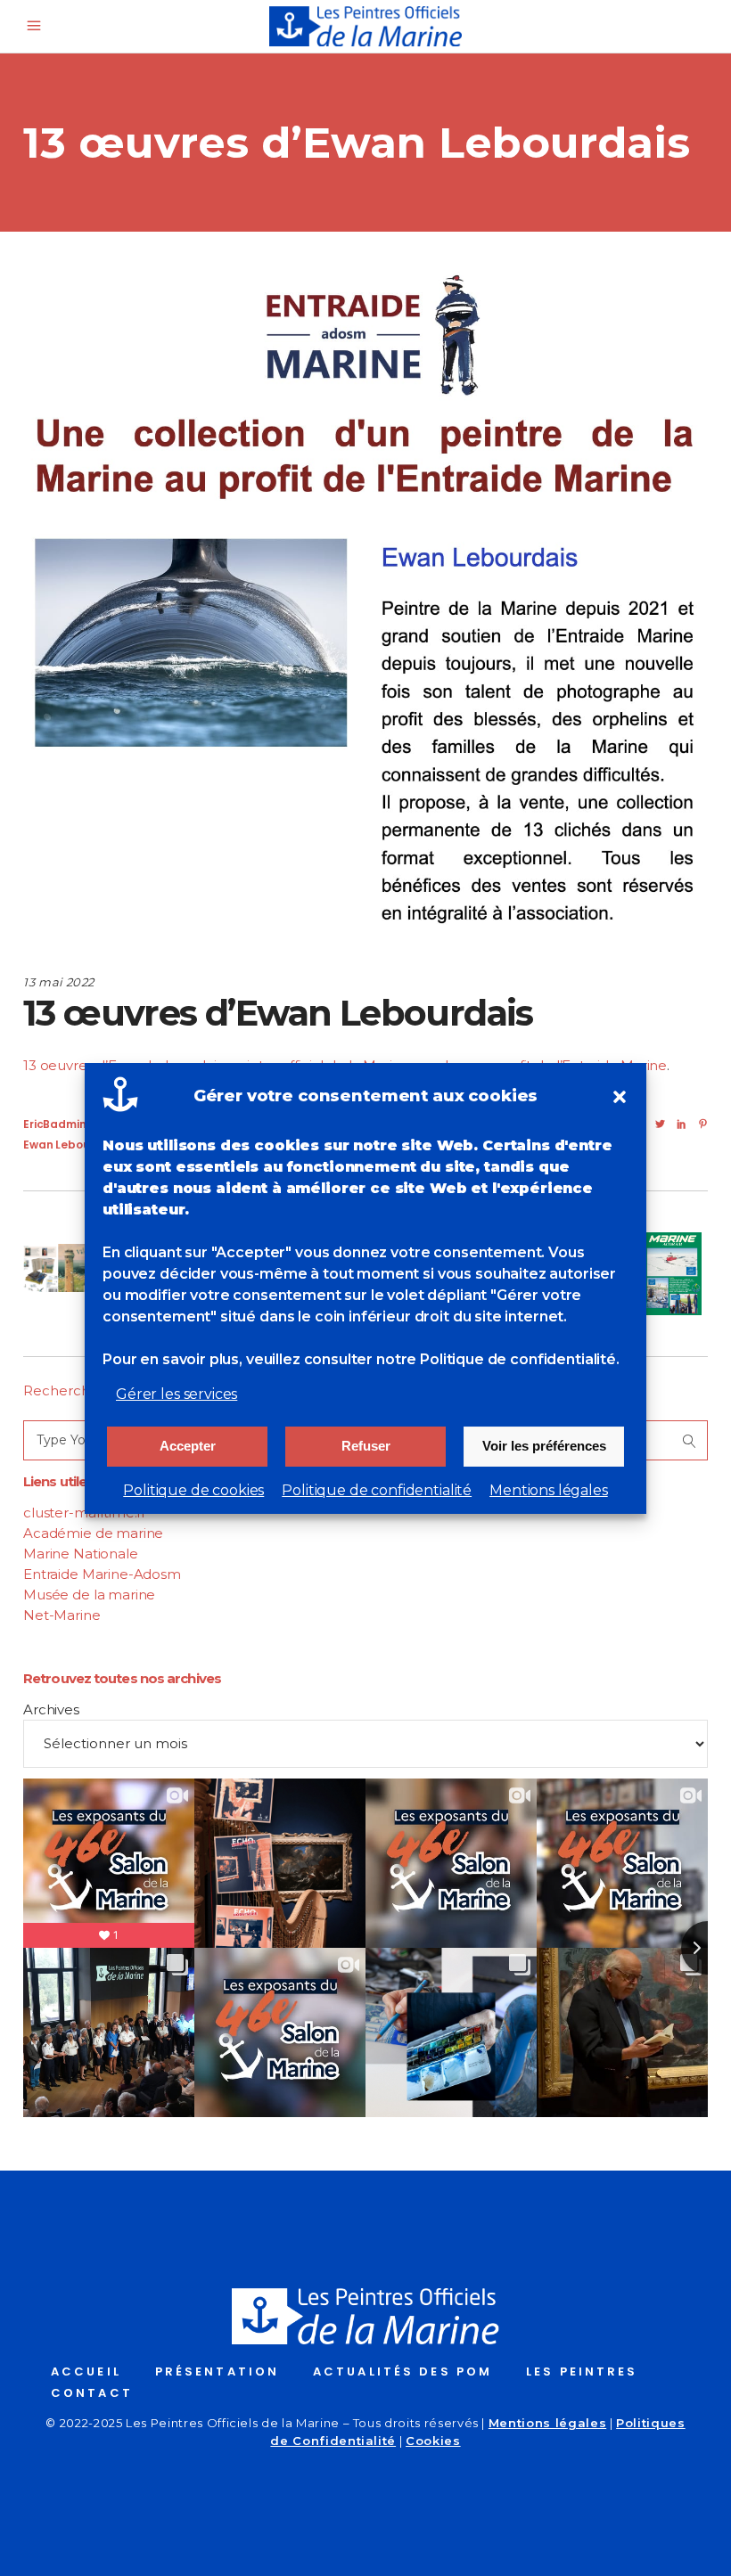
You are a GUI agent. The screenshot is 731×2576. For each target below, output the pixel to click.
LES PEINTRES (582, 2372)
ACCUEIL (86, 2372)
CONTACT (92, 2393)
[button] (620, 1097)
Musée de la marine (89, 1595)
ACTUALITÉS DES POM (402, 2372)
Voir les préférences (544, 1446)
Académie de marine (93, 1533)
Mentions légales (549, 1490)
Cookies (433, 2441)
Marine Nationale (81, 1554)
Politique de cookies (193, 1490)
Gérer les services (177, 1394)
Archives (51, 1709)
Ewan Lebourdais (71, 1145)
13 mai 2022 (59, 982)
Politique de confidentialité (377, 1490)
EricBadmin (55, 1124)
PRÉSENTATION (217, 2372)
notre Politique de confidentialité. (498, 1359)
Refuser (366, 1446)
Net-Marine (62, 1615)
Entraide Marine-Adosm (102, 1574)
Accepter (188, 1446)
